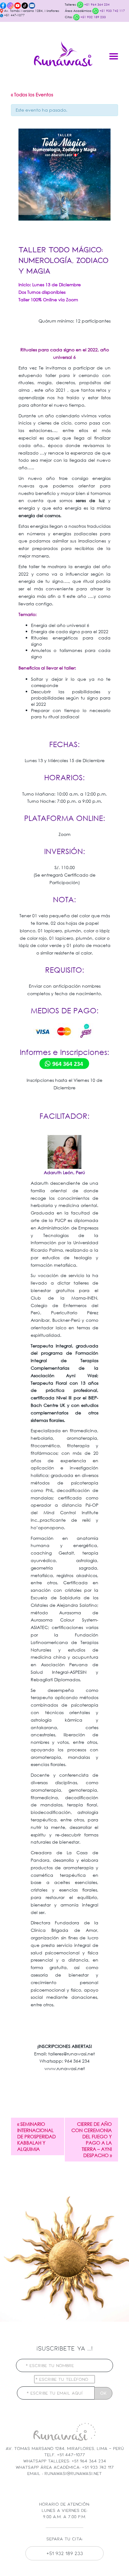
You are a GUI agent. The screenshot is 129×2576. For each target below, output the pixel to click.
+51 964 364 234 (96, 5)
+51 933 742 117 (112, 11)
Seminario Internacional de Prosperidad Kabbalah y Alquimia (36, 2136)
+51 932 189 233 (93, 17)
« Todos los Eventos (32, 94)
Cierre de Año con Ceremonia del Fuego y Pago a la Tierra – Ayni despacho (92, 2140)
